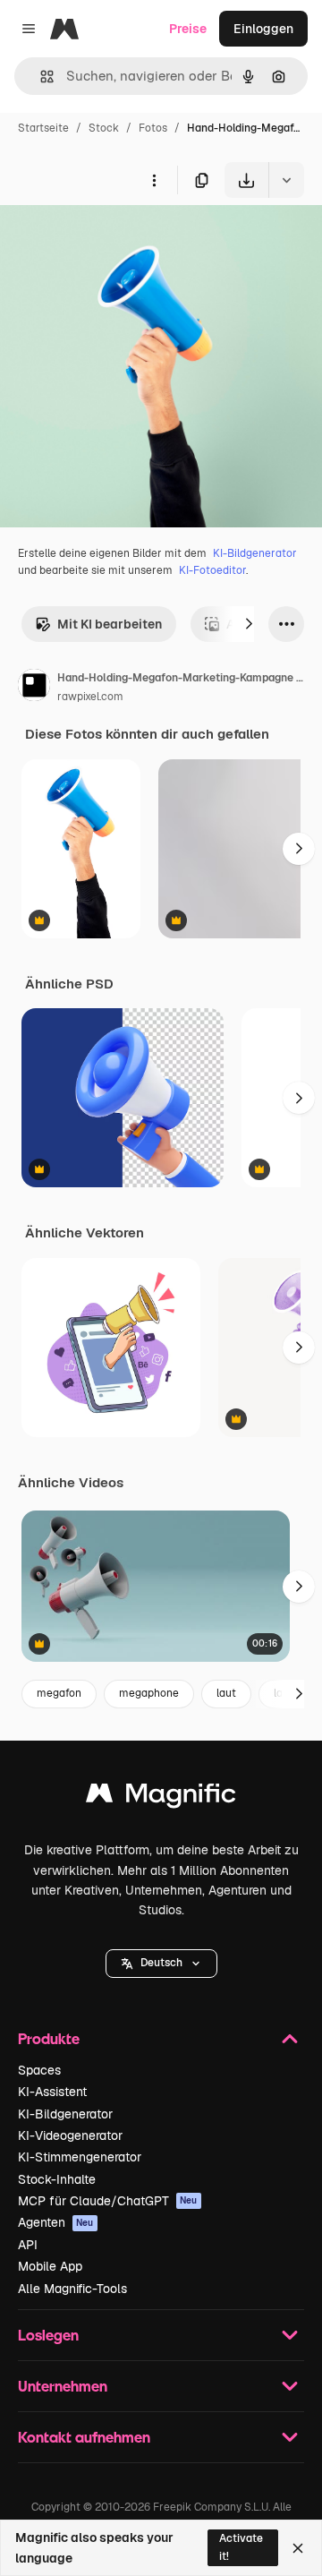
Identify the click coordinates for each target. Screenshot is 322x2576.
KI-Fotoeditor (212, 570)
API (28, 2245)
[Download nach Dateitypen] (286, 180)
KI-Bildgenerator (255, 553)
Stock (104, 128)
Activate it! (241, 2547)
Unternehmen (63, 2386)
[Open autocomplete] (40, 77)
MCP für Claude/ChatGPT (108, 2201)
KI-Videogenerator (70, 2135)
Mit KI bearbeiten (110, 624)
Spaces (39, 2070)
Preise (188, 29)
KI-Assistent (52, 2092)
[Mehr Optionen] (154, 180)
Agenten (56, 2222)
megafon (59, 1693)
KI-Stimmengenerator (80, 2157)
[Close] (298, 2548)
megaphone (149, 1693)
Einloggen (263, 29)
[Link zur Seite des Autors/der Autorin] (34, 688)
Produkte (49, 2038)
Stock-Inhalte (57, 2179)
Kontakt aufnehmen (84, 2437)
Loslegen (48, 2335)
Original (114, 240)
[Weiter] (249, 624)
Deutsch (161, 1963)
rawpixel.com (90, 697)
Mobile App (50, 2266)
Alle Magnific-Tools (72, 2289)
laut (226, 1693)
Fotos (153, 128)
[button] (161, 1964)
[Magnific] (161, 1797)
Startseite (43, 128)
